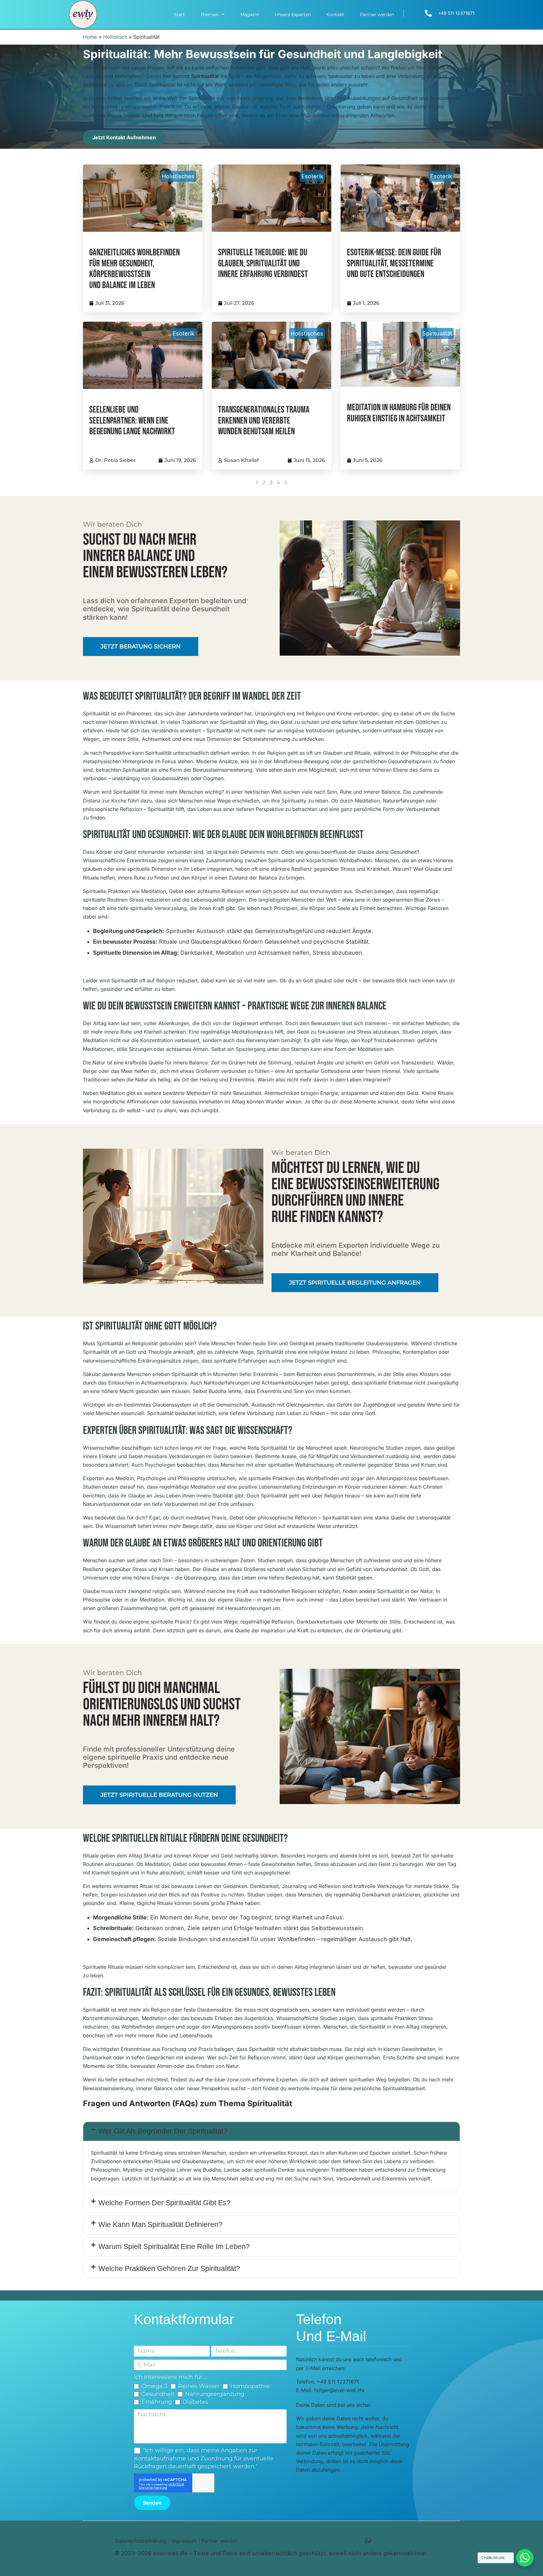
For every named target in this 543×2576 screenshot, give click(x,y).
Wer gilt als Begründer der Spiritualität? (163, 2131)
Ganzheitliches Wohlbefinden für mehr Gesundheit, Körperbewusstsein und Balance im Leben (134, 269)
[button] (271, 2131)
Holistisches (178, 176)
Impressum (184, 2541)
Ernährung (157, 2402)
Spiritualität (437, 333)
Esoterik (312, 176)
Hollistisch (115, 37)
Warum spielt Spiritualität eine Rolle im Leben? (174, 2246)
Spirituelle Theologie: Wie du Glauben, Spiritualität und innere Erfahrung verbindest (263, 264)
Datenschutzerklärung (141, 2541)
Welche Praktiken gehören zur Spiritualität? (169, 2268)
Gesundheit (158, 2394)
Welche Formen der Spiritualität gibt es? (165, 2203)
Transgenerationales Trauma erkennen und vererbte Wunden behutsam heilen (264, 421)
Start (179, 14)
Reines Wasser (199, 2386)
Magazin (250, 14)
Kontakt (335, 14)
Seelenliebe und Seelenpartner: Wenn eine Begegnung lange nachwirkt (132, 421)
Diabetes (195, 2402)
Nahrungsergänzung (215, 2394)
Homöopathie (250, 2386)
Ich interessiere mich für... (170, 2377)
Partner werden (377, 14)
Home (90, 37)
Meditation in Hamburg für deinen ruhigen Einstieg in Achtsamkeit (399, 413)
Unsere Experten (293, 14)
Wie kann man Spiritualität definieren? (160, 2224)
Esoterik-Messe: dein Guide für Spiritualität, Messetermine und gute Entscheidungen (394, 264)
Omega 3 (154, 2386)
